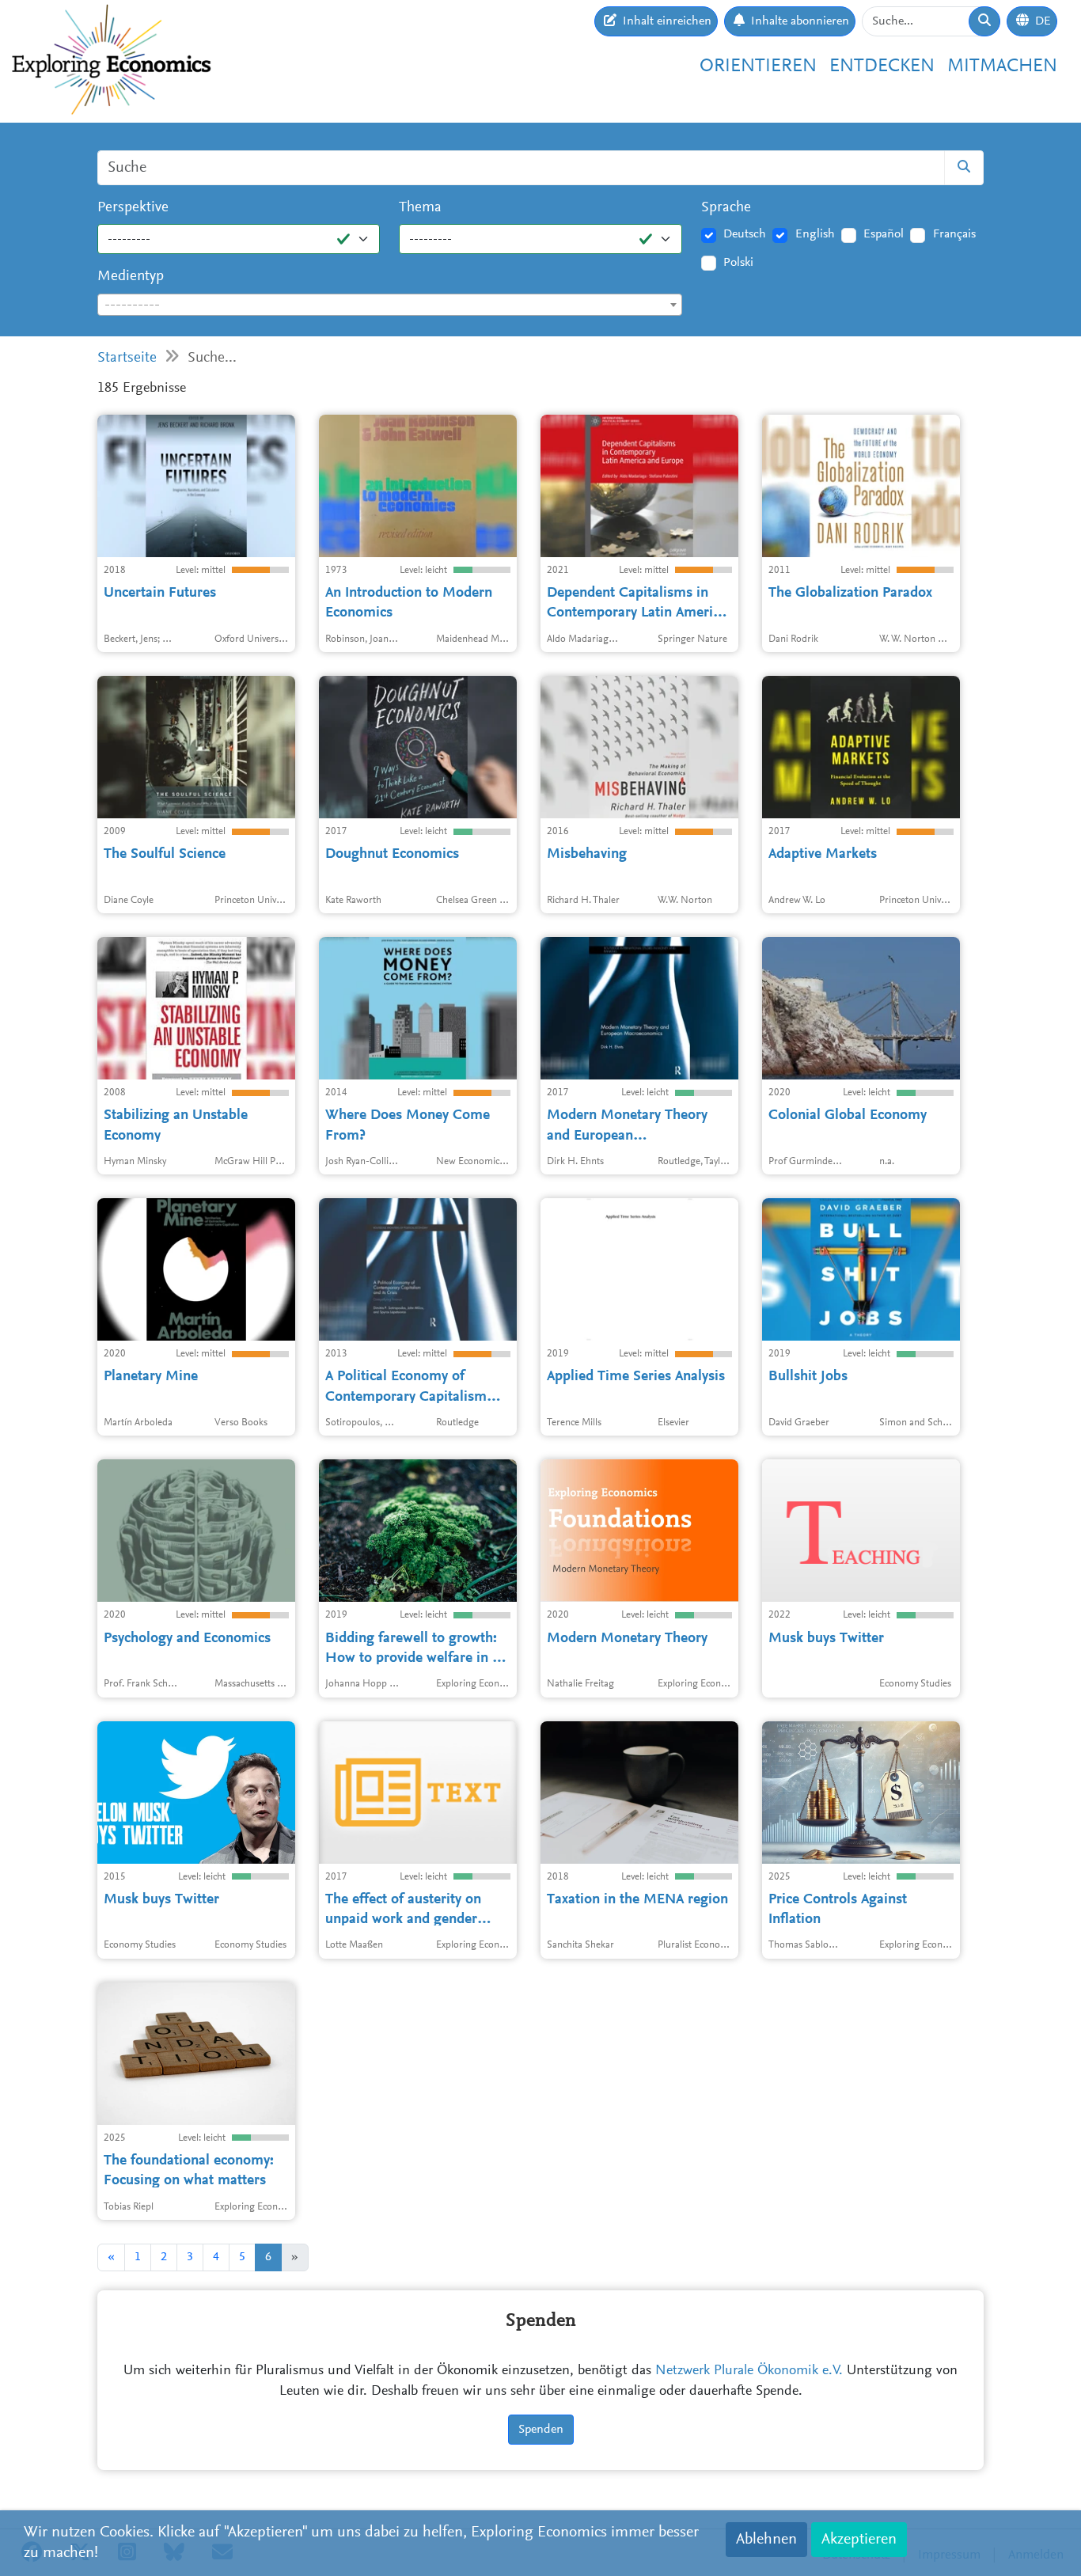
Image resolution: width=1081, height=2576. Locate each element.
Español (884, 234)
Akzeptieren (859, 2540)
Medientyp (131, 277)
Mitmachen (1002, 66)
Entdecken (882, 66)
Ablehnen (766, 2540)
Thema (420, 208)
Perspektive (133, 208)
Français (954, 234)
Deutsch (745, 234)
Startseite (127, 358)
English (815, 234)
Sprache (726, 208)
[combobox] (390, 305)
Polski (738, 263)
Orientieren (758, 66)
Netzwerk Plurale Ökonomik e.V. (749, 2371)
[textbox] (390, 305)
